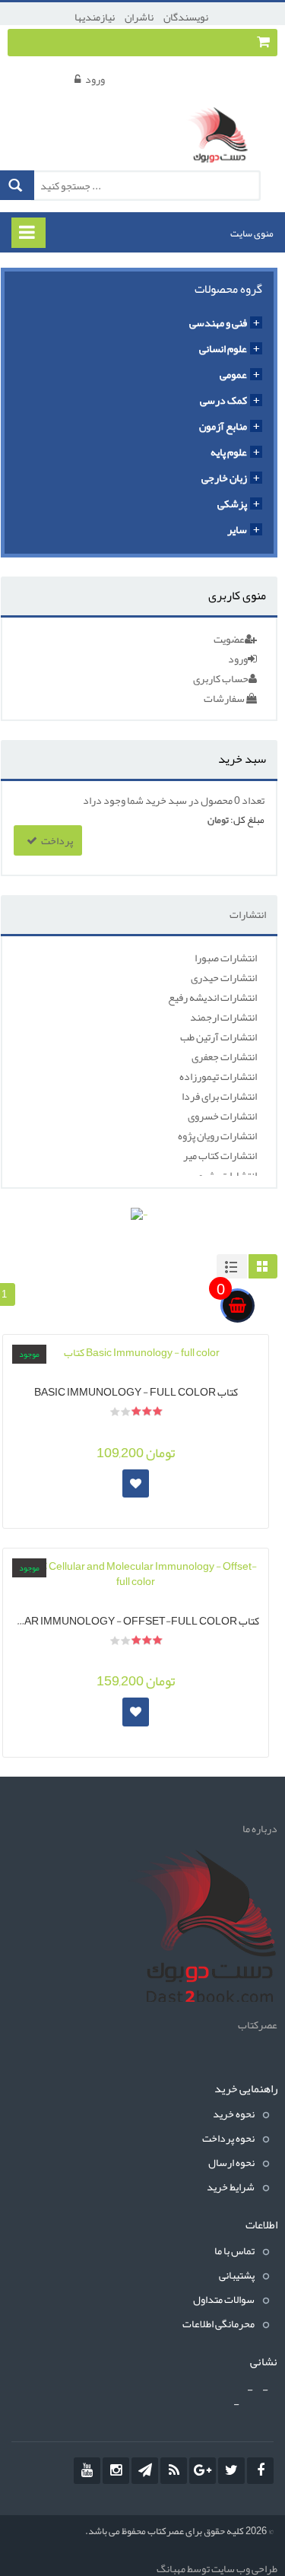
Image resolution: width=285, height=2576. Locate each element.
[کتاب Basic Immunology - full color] (136, 1352)
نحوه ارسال (231, 2162)
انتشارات (248, 914)
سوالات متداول (224, 2299)
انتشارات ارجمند (223, 1017)
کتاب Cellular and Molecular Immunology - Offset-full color (136, 1619)
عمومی (233, 374)
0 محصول (220, 800)
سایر (237, 529)
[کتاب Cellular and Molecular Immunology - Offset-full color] (136, 1574)
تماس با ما (234, 2250)
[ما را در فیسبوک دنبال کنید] (260, 2471)
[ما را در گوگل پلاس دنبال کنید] (203, 2471)
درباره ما (260, 1828)
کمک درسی (223, 400)
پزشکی (232, 503)
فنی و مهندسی (218, 322)
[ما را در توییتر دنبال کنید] (231, 2471)
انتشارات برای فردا (219, 1096)
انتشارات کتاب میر (220, 1155)
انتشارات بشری (226, 1175)
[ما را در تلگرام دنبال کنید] (145, 2471)
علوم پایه (229, 452)
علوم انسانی (223, 348)
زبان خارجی (224, 478)
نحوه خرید (234, 2114)
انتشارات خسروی (222, 1116)
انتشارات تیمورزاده (218, 1076)
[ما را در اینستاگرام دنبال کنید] (116, 2471)
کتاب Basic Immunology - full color (136, 1390)
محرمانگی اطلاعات (218, 2323)
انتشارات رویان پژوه (217, 1136)
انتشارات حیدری (224, 977)
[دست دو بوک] (222, 138)
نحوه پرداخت (228, 2138)
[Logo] (201, 1929)
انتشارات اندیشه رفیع (212, 997)
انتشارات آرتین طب (218, 1037)
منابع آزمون (223, 426)
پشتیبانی (237, 2275)
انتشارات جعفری (224, 1056)
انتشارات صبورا (226, 958)
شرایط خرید (231, 2187)
